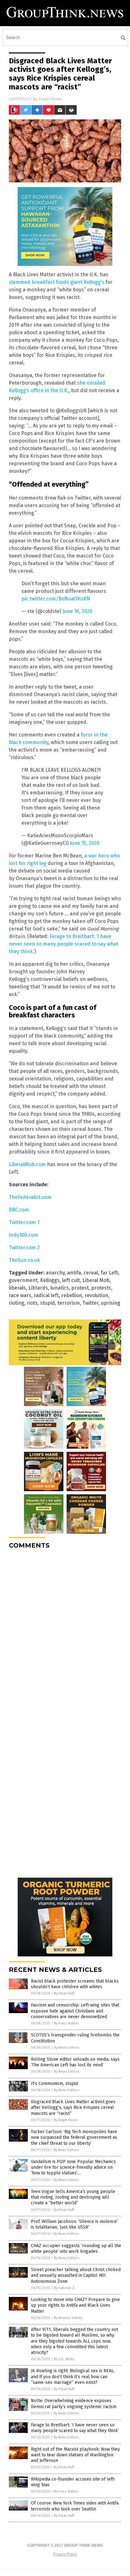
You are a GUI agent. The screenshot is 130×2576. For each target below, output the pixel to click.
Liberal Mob (96, 1280)
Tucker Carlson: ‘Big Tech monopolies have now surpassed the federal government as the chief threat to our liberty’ (74, 2137)
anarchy (55, 1273)
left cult (71, 1280)
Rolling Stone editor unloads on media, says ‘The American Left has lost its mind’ (75, 2062)
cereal (91, 1273)
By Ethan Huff (64, 1993)
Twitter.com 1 (24, 1222)
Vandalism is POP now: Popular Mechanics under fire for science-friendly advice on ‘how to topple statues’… (73, 2167)
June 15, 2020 (85, 843)
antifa (74, 1273)
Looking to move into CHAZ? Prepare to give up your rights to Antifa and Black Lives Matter (75, 2305)
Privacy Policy (65, 2554)
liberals (17, 1288)
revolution (96, 1295)
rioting (17, 1303)
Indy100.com (24, 1235)
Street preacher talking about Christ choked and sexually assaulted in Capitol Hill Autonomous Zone (76, 2275)
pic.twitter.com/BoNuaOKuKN (56, 599)
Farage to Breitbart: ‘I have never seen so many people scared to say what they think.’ (64, 944)
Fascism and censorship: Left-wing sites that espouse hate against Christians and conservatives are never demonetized (75, 2011)
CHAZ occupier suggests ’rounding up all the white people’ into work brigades (76, 2249)
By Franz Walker (66, 2023)
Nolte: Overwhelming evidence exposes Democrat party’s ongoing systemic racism (74, 2404)
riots (32, 1303)
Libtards (38, 1288)
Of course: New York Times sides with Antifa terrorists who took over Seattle (75, 2506)
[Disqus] (65, 1633)
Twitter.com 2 (24, 1248)
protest (80, 1288)
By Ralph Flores (66, 2120)
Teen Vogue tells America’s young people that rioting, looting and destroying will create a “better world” (73, 2197)
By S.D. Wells (64, 2359)
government (23, 1280)
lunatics (60, 1288)
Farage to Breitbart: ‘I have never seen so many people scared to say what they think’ (75, 2428)
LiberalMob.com (27, 1164)
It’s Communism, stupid (54, 2084)
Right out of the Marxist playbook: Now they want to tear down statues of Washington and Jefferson (75, 2455)
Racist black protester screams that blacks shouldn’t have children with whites (75, 1984)
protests (101, 1288)
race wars (20, 1295)
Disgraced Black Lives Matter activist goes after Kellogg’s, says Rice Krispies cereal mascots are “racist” (73, 2107)
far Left (109, 1273)
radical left (46, 1295)
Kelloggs (50, 1280)
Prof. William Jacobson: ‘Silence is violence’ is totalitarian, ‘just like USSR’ (74, 2224)
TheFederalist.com (30, 1197)
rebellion (72, 1295)
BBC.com (19, 1210)
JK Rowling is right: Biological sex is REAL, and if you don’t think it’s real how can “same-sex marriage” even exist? (73, 2376)
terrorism (69, 1303)
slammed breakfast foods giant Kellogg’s (56, 282)
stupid (47, 1303)
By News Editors (67, 2048)
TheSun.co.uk (24, 1260)
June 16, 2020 (77, 611)
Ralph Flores (50, 99)
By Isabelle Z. (65, 2288)
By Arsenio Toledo (68, 2318)
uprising (111, 1303)
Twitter (90, 1303)
